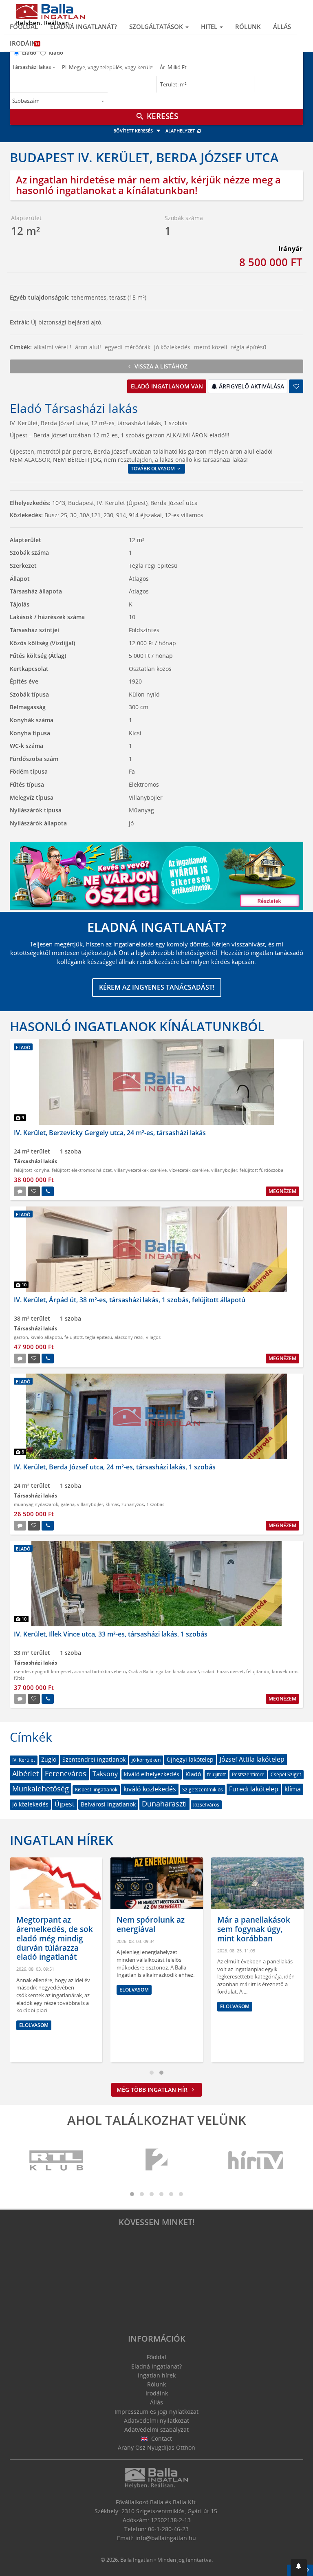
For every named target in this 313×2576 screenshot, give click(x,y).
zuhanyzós (133, 1504)
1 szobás (155, 1504)
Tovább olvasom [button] (153, 469)
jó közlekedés (172, 347)
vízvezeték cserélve (189, 1170)
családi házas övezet (223, 1671)
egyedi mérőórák (128, 347)
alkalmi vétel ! (53, 347)
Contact (161, 2438)
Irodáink (25, 43)
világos (153, 1337)
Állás (282, 26)
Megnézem (282, 1191)
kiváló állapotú (46, 1337)
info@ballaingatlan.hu (166, 2538)
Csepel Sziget (286, 1774)
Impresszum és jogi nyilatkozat (156, 2412)
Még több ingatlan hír (153, 2090)
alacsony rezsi (129, 1337)
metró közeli (211, 347)
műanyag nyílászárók (36, 1504)
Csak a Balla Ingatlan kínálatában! (164, 1671)
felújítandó (258, 1671)
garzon (21, 1337)
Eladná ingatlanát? (84, 26)
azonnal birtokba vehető (100, 1671)
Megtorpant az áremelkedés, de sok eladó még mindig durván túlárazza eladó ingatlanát (55, 1938)
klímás (112, 1504)
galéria (68, 1504)
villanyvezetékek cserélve (140, 1170)
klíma (293, 1789)
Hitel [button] (210, 26)
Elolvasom (34, 2025)
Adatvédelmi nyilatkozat (156, 2421)
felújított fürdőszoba (261, 1170)
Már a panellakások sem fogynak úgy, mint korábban (254, 1929)
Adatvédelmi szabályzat (156, 2429)
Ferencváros (66, 1773)
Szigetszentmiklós (203, 1790)
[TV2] (156, 2160)
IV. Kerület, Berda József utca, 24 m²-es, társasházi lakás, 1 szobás (115, 1467)
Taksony (105, 1774)
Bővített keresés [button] (134, 131)
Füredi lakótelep (254, 1789)
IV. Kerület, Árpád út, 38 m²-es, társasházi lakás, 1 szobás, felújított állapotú (130, 1300)
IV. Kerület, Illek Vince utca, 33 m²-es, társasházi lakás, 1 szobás (111, 1634)
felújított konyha (32, 1170)
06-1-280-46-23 (168, 2529)
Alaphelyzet (181, 131)
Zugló (49, 1759)
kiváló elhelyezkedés (152, 1774)
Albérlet (25, 1773)
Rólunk (248, 26)
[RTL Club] (57, 2160)
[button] (299, 2568)
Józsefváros (206, 1805)
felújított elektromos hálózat (82, 1170)
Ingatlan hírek (62, 1840)
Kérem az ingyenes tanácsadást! (157, 987)
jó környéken (146, 1760)
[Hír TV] (256, 2160)
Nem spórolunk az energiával (151, 1924)
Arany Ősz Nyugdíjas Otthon (156, 2447)
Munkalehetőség (41, 1789)
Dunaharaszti (164, 1804)
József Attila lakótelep (252, 1759)
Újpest (65, 1804)
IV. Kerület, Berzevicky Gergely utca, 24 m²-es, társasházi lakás (110, 1133)
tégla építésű (249, 347)
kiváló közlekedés (150, 1789)
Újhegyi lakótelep (190, 1759)
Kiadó (56, 53)
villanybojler (224, 1170)
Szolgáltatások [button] (157, 26)
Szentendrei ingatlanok (94, 1759)
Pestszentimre (248, 1774)
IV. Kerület (24, 1760)
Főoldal (24, 26)
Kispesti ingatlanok (96, 1790)
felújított (74, 1337)
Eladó (29, 53)
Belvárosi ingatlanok (108, 1804)
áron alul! (88, 347)
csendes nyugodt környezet (43, 1671)
